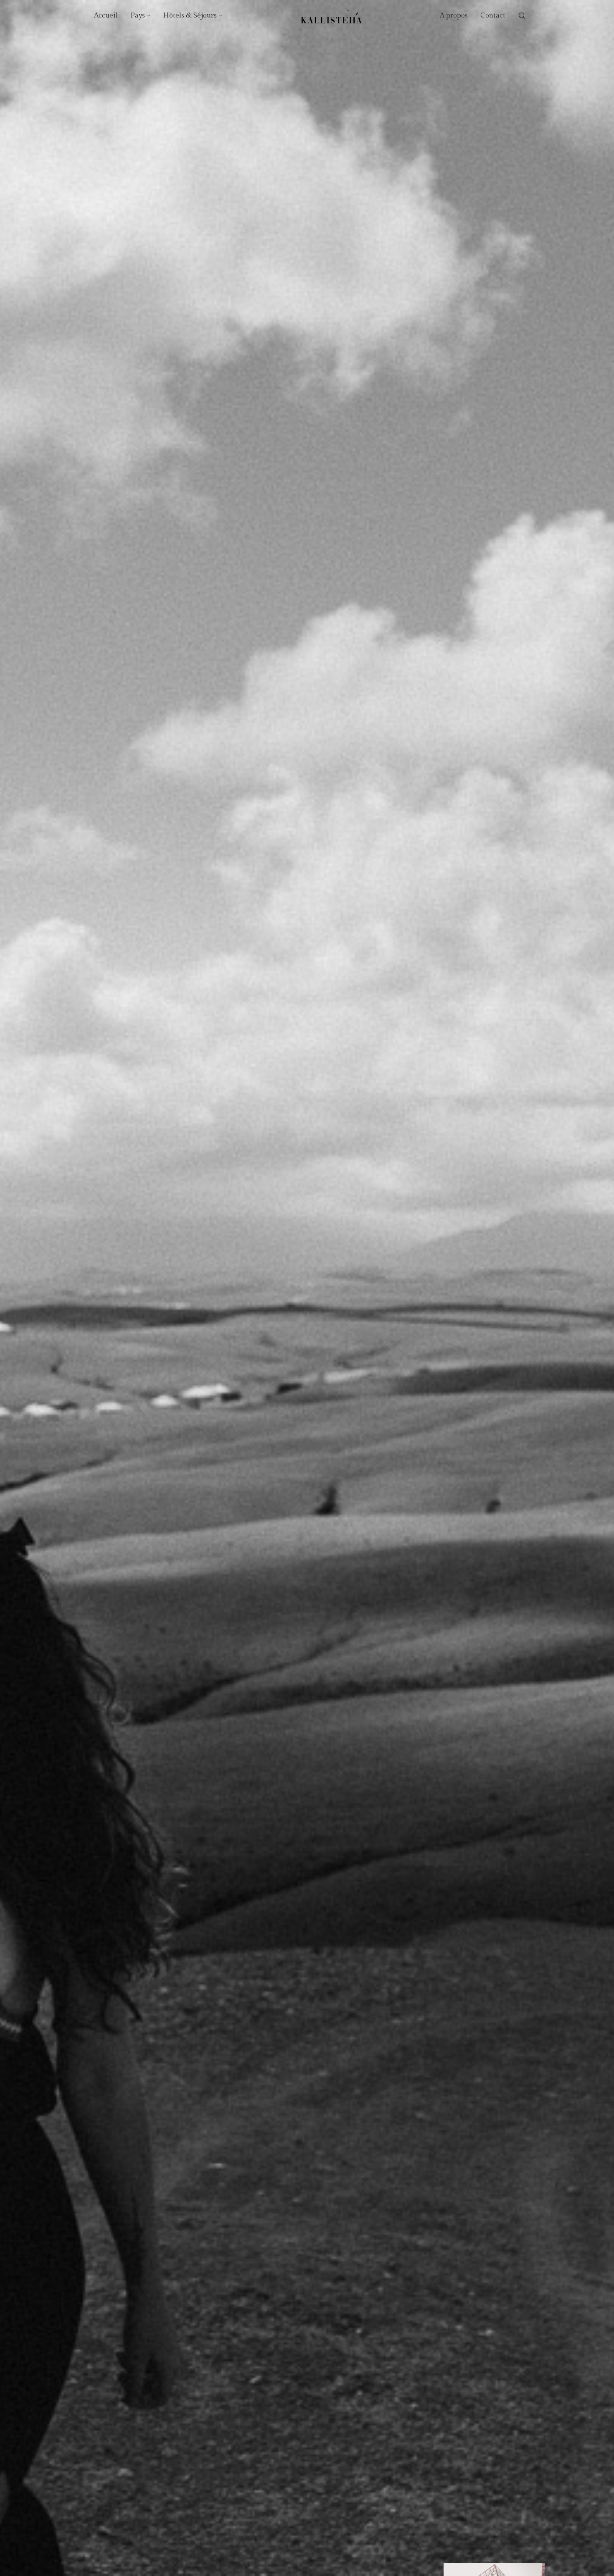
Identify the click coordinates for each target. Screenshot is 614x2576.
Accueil (106, 15)
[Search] (522, 16)
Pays (138, 15)
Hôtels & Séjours (190, 15)
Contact (493, 15)
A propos (454, 15)
